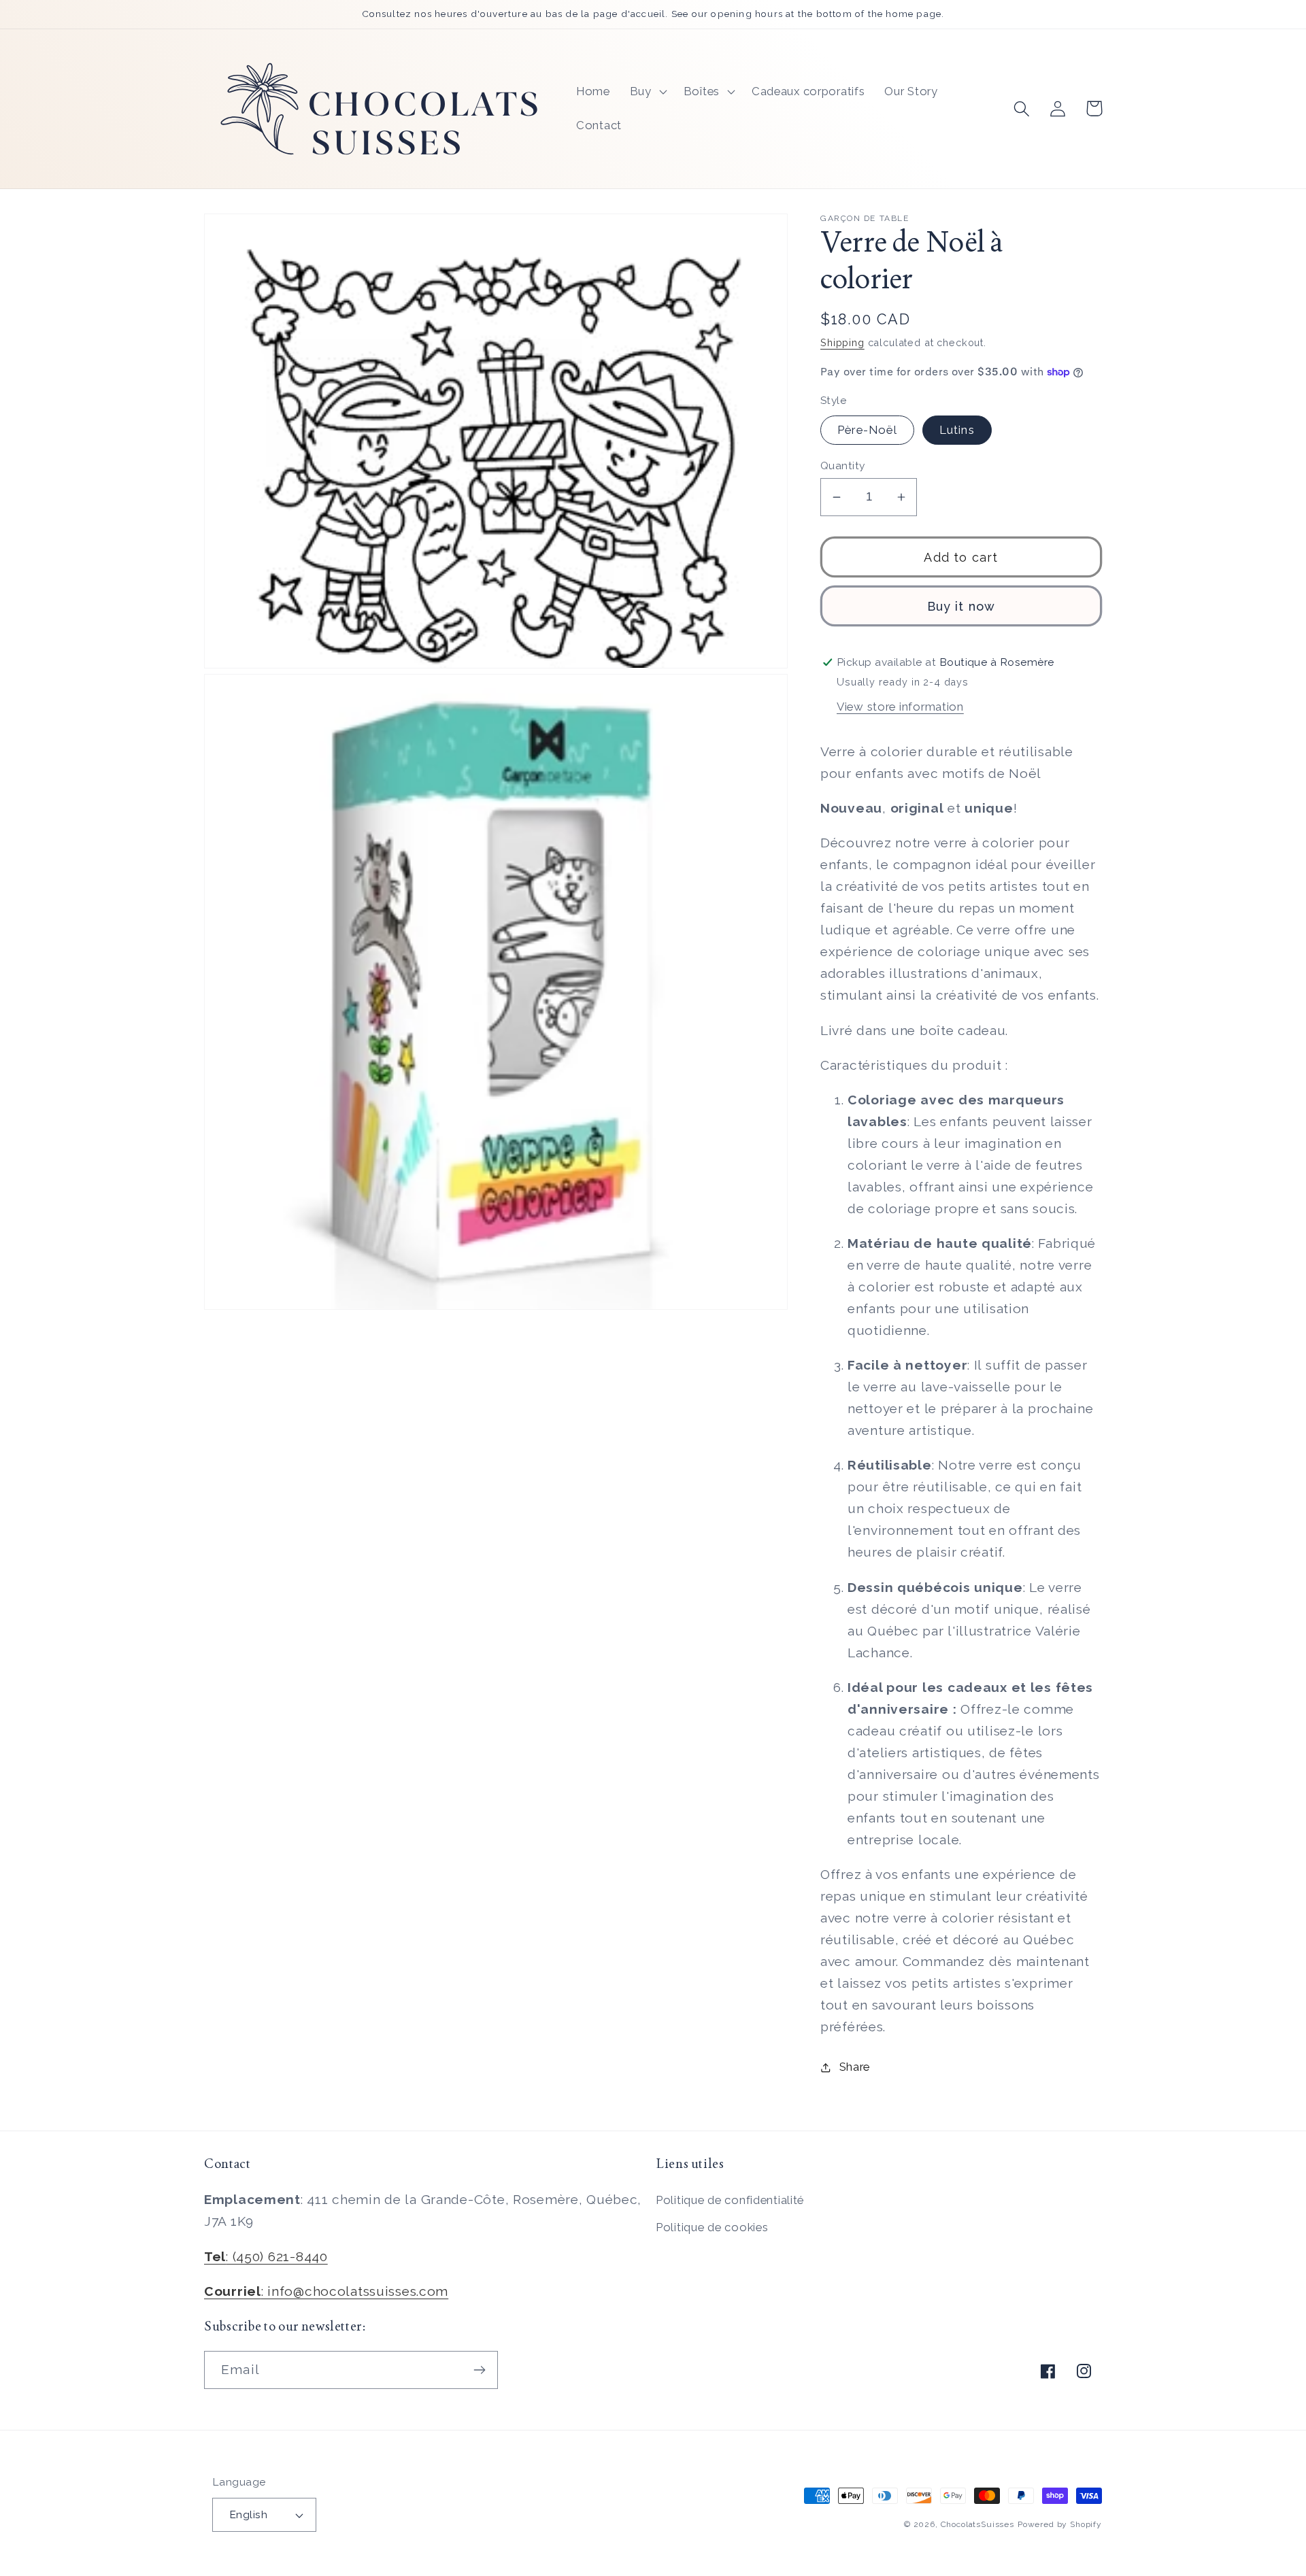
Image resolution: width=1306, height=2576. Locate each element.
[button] (647, 92)
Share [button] (855, 2067)
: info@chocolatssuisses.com (326, 2291)
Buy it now (961, 606)
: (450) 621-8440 (266, 2256)
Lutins (957, 430)
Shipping (842, 342)
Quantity (843, 465)
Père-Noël (867, 430)
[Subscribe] (479, 2370)
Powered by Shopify (1060, 2524)
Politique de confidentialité (730, 2200)
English (248, 2514)
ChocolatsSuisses (977, 2524)
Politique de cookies (712, 2227)
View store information (900, 707)
